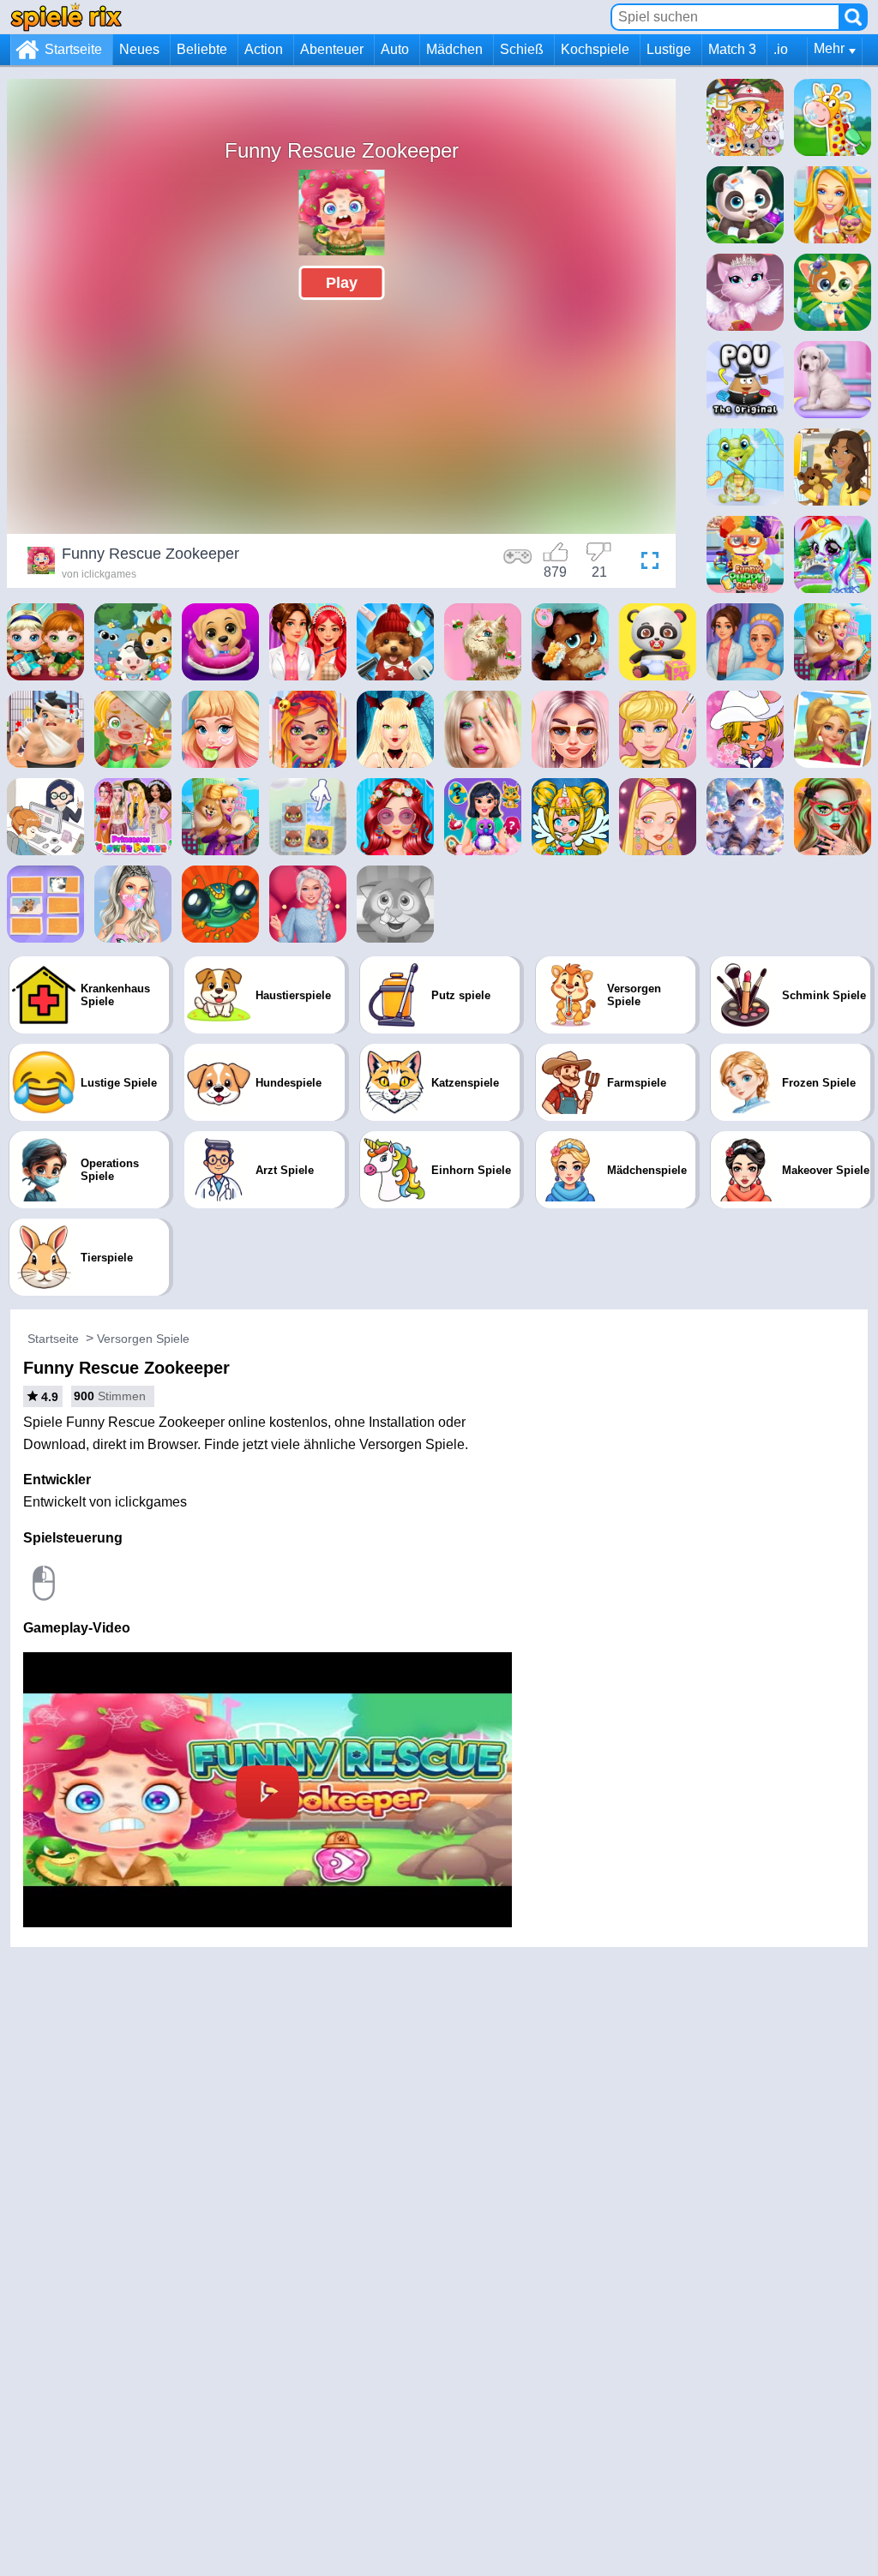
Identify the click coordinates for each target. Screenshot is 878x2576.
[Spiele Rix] (66, 17)
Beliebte (202, 49)
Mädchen (454, 49)
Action (264, 49)
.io (781, 49)
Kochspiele (595, 49)
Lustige (669, 49)
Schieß (522, 49)
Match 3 (732, 49)
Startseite (73, 49)
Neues (139, 49)
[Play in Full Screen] (646, 563)
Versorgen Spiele (143, 1339)
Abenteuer (332, 49)
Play (342, 283)
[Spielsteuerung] (518, 563)
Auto (395, 49)
